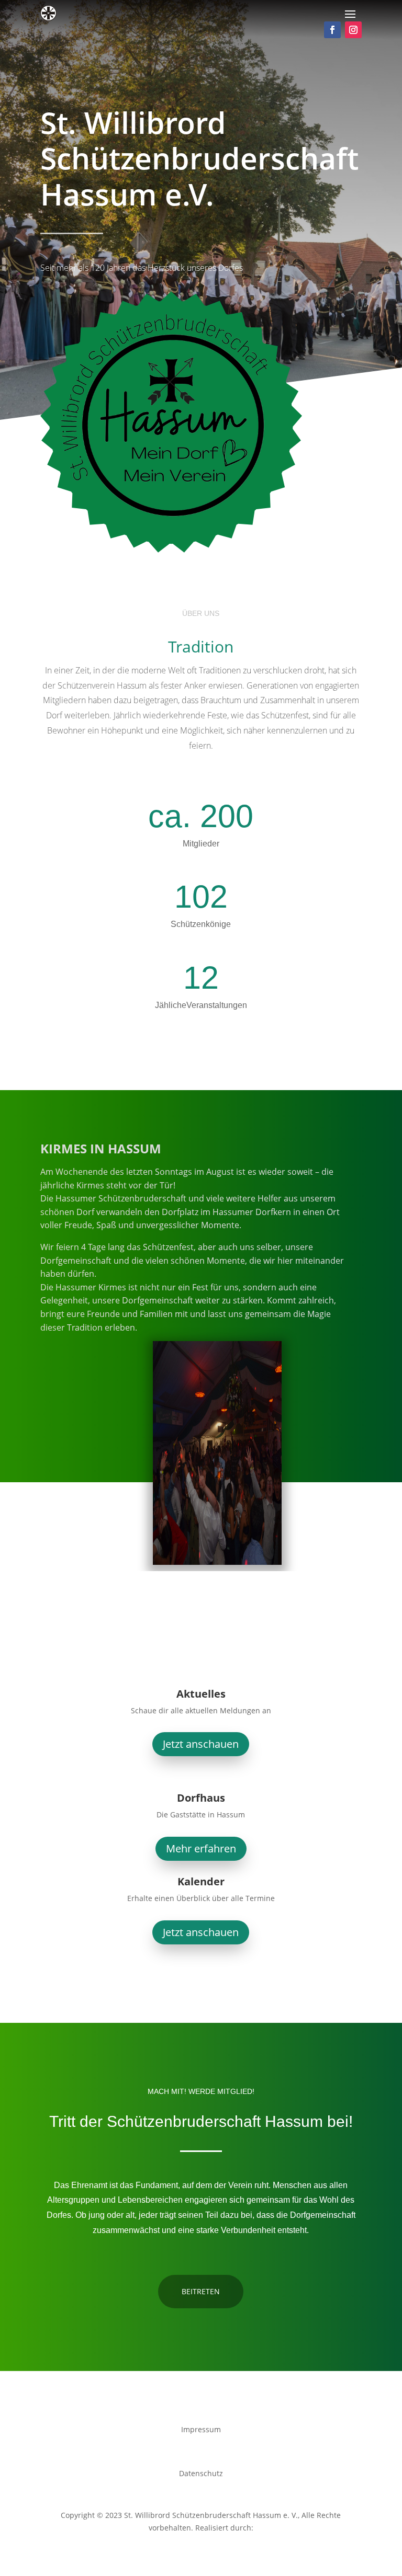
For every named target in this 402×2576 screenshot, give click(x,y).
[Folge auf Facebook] (332, 30)
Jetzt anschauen (201, 1744)
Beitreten (201, 2291)
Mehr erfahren (201, 1848)
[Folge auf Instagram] (353, 30)
